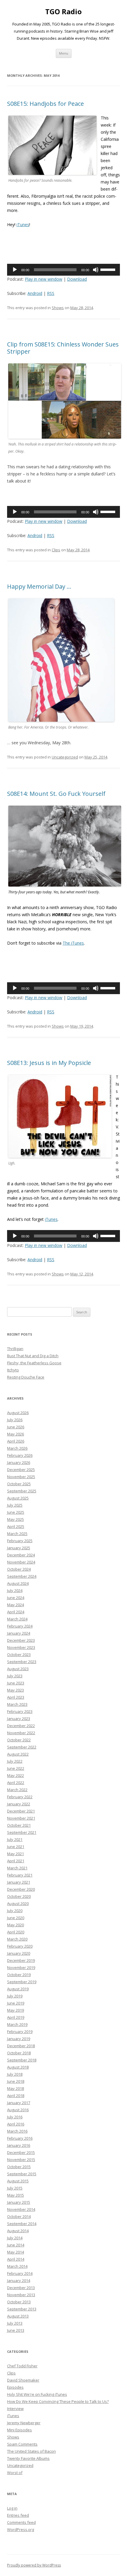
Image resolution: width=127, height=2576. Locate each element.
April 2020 (16, 1932)
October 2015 (19, 2167)
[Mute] (96, 270)
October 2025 (19, 1484)
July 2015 (15, 2188)
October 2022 (19, 1740)
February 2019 (20, 2032)
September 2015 (22, 2174)
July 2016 (15, 2117)
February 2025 (20, 1541)
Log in (12, 2508)
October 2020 (19, 1896)
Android (35, 293)
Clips (56, 550)
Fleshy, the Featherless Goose (34, 1363)
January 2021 (19, 1882)
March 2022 (17, 1790)
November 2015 (21, 2160)
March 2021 (17, 1868)
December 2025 (21, 1470)
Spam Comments (22, 2444)
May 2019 (16, 2010)
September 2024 (22, 1576)
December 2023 (21, 1640)
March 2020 (17, 1939)
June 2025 (16, 1512)
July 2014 (15, 2238)
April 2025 (16, 1526)
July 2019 (15, 1996)
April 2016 (16, 2124)
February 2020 (20, 1946)
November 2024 (21, 1562)
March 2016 (17, 2131)
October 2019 (19, 1975)
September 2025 (22, 1491)
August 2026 (18, 1413)
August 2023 (18, 1669)
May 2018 (16, 2088)
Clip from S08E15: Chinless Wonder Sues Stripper (63, 348)
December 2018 (21, 2046)
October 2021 (19, 1825)
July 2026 (15, 1420)
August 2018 (18, 2067)
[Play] (15, 270)
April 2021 (16, 1861)
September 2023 (22, 1662)
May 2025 (16, 1519)
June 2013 (16, 2330)
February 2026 (20, 1455)
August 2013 (18, 2316)
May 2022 (16, 1775)
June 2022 (16, 1768)
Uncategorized (65, 757)
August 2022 (18, 1754)
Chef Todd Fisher (22, 2366)
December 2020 (21, 1889)
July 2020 (15, 1911)
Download (77, 279)
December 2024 (21, 1555)
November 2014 (21, 2209)
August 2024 (18, 1583)
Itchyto (13, 1370)
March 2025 (17, 1534)
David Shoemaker (23, 2380)
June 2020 (16, 1918)
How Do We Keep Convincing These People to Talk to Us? (58, 2401)
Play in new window (44, 279)
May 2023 (16, 1690)
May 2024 (16, 1605)
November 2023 (21, 1647)
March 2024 (17, 1619)
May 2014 (16, 2252)
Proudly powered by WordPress (34, 2565)
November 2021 (21, 1818)
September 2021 (22, 1832)
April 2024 (16, 1612)
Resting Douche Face (26, 1377)
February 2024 (20, 1626)
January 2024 (19, 1633)
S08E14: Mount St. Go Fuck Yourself (56, 794)
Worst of (15, 2473)
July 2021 (15, 1839)
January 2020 (19, 1953)
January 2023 (19, 1719)
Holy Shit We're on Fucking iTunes (37, 2394)
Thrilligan (15, 1349)
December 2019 (21, 1960)
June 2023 (16, 1683)
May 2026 (16, 1434)
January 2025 (19, 1548)
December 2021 (21, 1811)
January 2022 (19, 1804)
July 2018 (15, 2074)
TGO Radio (63, 12)
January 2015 (19, 2202)
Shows (58, 308)
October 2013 (19, 2302)
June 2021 (16, 1847)
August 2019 (18, 1989)
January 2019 (19, 2039)
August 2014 (18, 2231)
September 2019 (22, 1982)
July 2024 (15, 1590)
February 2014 (20, 2273)
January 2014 (19, 2280)
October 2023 (19, 1654)
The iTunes (73, 943)
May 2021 (16, 1854)
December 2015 (21, 2152)
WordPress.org (21, 2529)
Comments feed (21, 2522)
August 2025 (18, 1498)
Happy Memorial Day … (39, 586)
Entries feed (18, 2515)
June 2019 (16, 2003)
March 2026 (17, 1448)
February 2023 (20, 1711)
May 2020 (16, 1925)
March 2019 (17, 2024)
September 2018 (22, 2060)
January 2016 (19, 2145)
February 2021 (20, 1875)
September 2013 (22, 2309)
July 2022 (15, 1761)
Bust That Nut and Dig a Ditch (33, 1356)
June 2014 (16, 2245)
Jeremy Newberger (24, 2423)
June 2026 (16, 1427)
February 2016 (20, 2138)
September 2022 (22, 1747)
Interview (15, 2409)
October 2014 (19, 2216)
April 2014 (16, 2259)
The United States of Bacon (31, 2451)
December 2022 (21, 1726)
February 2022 (20, 1797)
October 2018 (19, 2053)
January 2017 (19, 2103)
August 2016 (18, 2110)
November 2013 (21, 2295)
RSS (51, 293)
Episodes (15, 2387)
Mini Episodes (19, 2430)
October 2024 (19, 1569)
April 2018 (16, 2096)
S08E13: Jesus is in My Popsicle (49, 1063)
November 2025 (21, 1477)
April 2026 (16, 1441)
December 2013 (21, 2288)
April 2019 (16, 2017)
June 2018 (16, 2081)
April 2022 (16, 1783)
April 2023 (16, 1697)
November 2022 (21, 1733)
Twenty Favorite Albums (28, 2458)
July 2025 (15, 1505)
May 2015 (16, 2195)
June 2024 (16, 1598)
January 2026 (19, 1462)
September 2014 (22, 2224)
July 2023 (15, 1676)
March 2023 (17, 1704)
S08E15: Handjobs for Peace (45, 104)
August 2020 (18, 1903)
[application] (63, 270)
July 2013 (15, 2323)
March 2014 (17, 2266)
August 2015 (18, 2181)
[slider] (109, 269)
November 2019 (21, 1967)
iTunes (23, 225)
